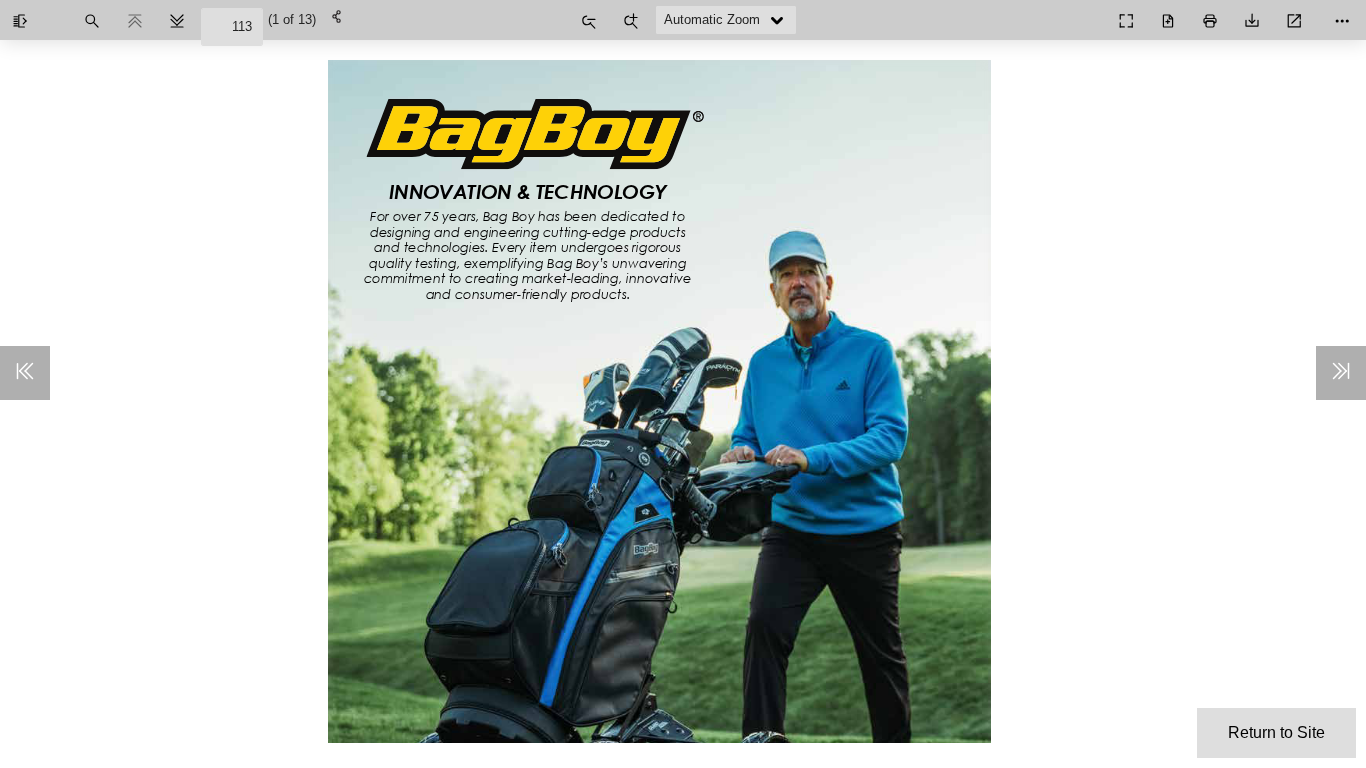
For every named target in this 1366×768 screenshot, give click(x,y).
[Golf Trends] (1082, 14)
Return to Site (1276, 732)
